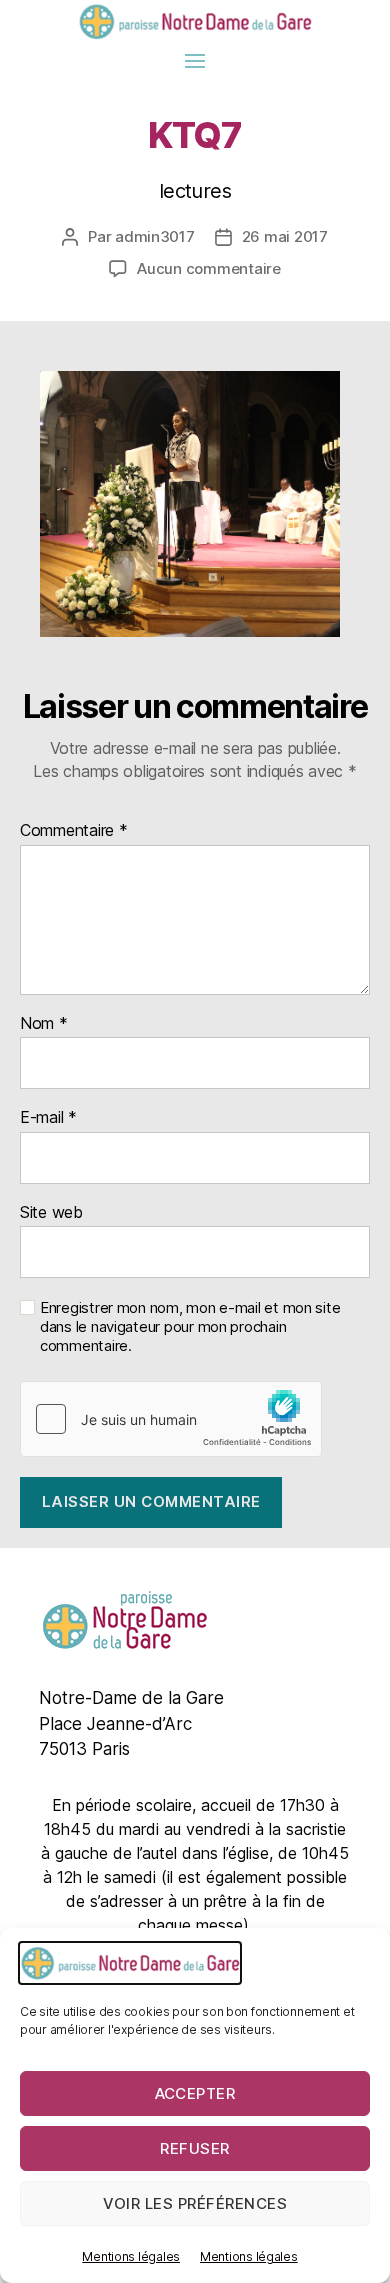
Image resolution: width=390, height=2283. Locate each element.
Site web (51, 1213)
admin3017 (155, 236)
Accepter (195, 2093)
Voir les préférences (195, 2203)
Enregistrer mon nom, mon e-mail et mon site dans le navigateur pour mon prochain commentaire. (190, 1327)
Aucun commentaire (209, 268)
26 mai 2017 (285, 236)
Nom (44, 1024)
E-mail (48, 1118)
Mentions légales (131, 2256)
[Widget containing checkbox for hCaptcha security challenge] (171, 1419)
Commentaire (74, 831)
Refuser (195, 2148)
